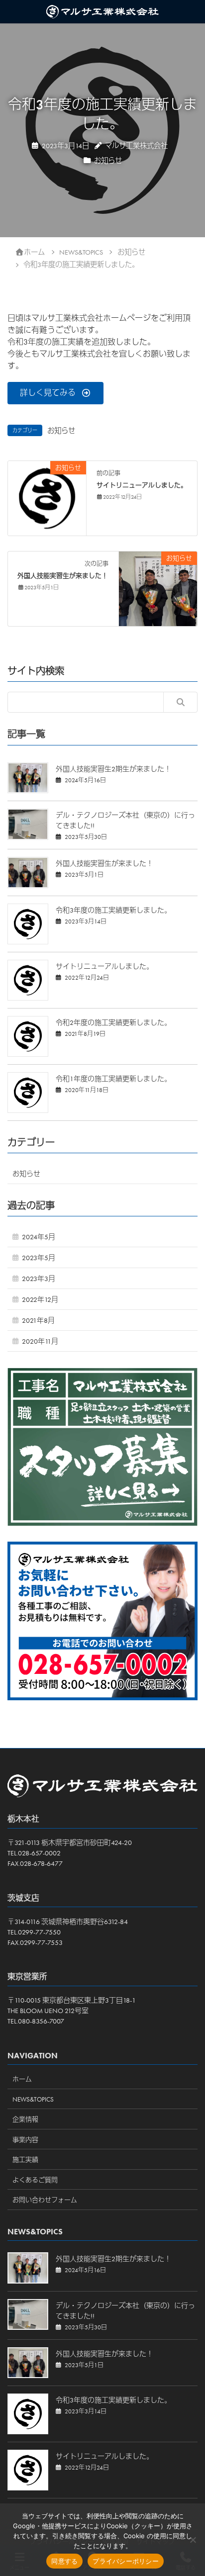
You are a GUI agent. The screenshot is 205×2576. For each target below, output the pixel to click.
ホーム (22, 2079)
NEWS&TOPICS (33, 2099)
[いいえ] (193, 2540)
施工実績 (25, 2160)
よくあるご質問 (35, 2180)
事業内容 (25, 2140)
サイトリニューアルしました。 (142, 485)
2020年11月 (40, 1341)
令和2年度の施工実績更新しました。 (113, 1022)
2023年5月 (39, 1258)
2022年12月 (40, 1299)
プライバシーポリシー (126, 2561)
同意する (64, 2561)
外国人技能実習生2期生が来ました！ (113, 769)
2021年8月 (38, 1320)
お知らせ (108, 161)
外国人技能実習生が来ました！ (63, 576)
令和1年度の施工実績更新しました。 (113, 1079)
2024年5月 (39, 1237)
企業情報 (25, 2119)
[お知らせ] (47, 497)
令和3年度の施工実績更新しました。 (113, 910)
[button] (55, 393)
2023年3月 (39, 1279)
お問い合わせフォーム (45, 2200)
